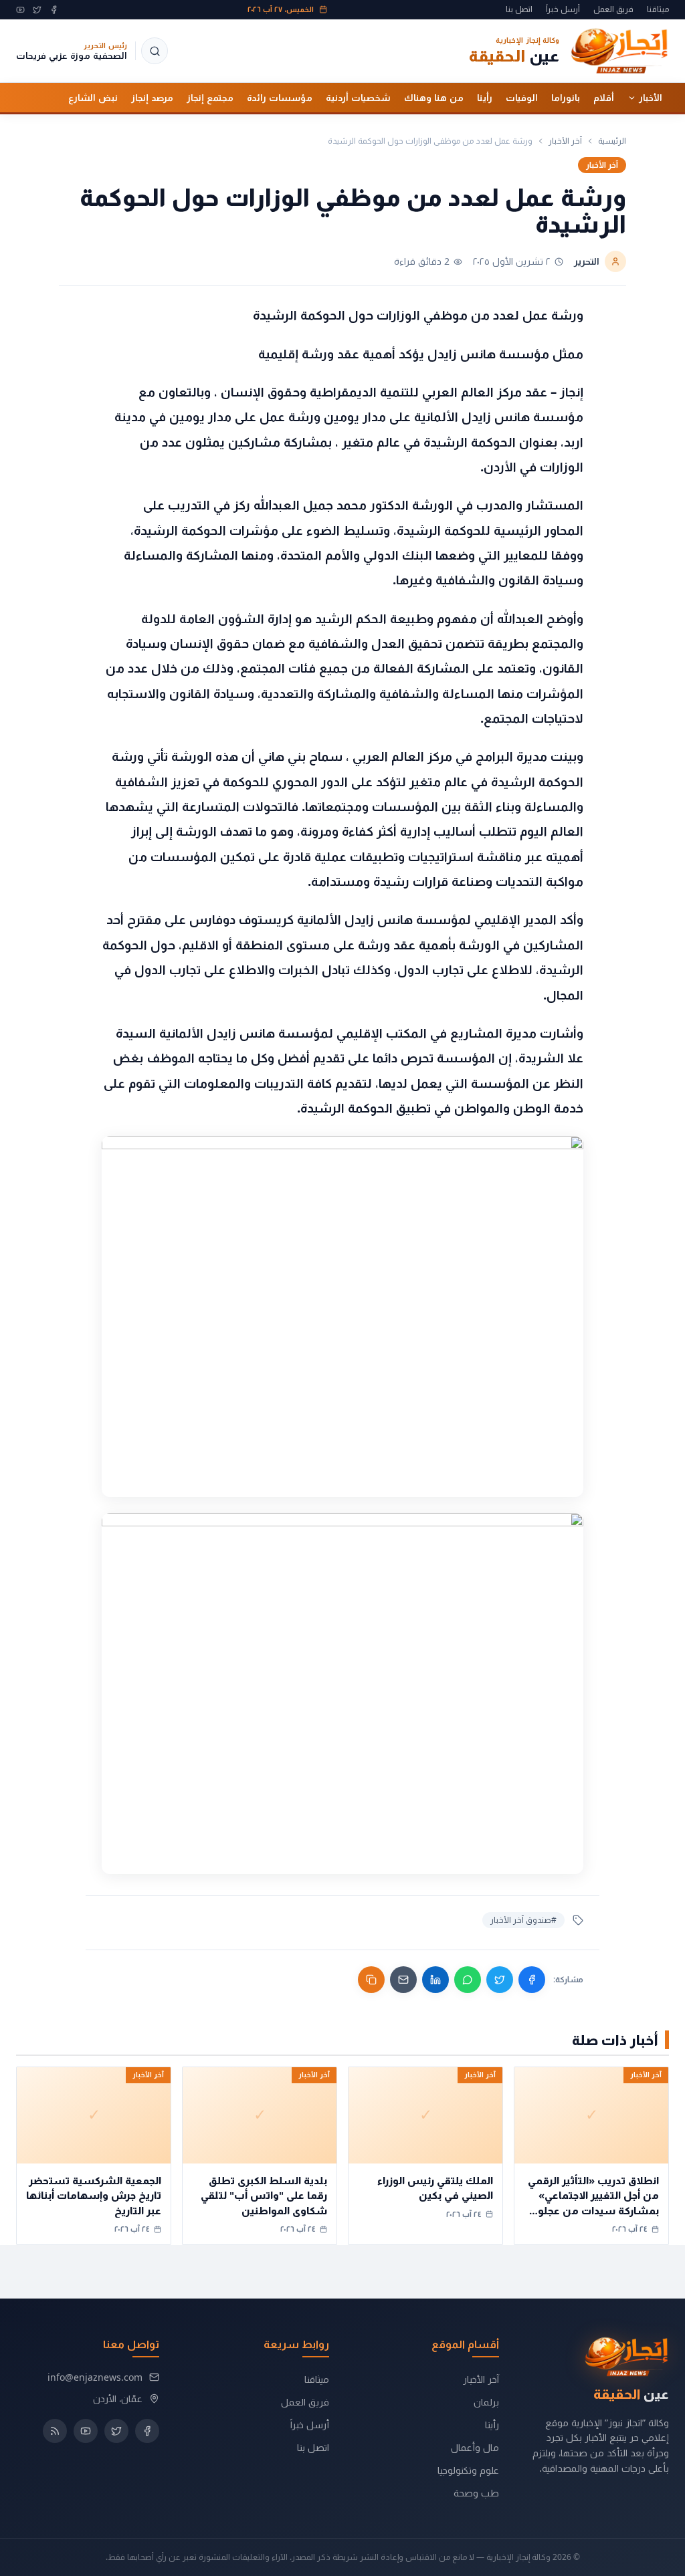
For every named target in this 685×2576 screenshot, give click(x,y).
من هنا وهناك (434, 98)
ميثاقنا (658, 9)
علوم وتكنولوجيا (468, 2470)
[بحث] (155, 51)
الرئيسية (612, 141)
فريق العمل (613, 9)
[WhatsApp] (468, 1980)
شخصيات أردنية (358, 98)
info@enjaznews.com (95, 2377)
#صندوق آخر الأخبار (523, 1920)
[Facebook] (54, 10)
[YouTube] (20, 10)
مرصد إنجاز (152, 98)
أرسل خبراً (563, 9)
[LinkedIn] (435, 1980)
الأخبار (651, 98)
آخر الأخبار (565, 141)
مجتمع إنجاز (210, 98)
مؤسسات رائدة (280, 98)
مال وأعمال (475, 2447)
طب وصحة (476, 2493)
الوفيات (522, 98)
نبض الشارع (93, 98)
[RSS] (55, 2431)
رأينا (485, 98)
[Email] (403, 1980)
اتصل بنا (519, 9)
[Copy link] (371, 1980)
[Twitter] (37, 10)
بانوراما (566, 98)
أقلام (604, 98)
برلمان (486, 2402)
